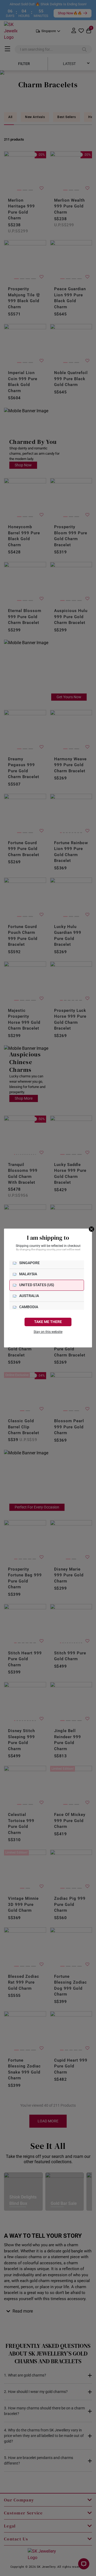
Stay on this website (48, 1332)
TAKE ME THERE (48, 1322)
